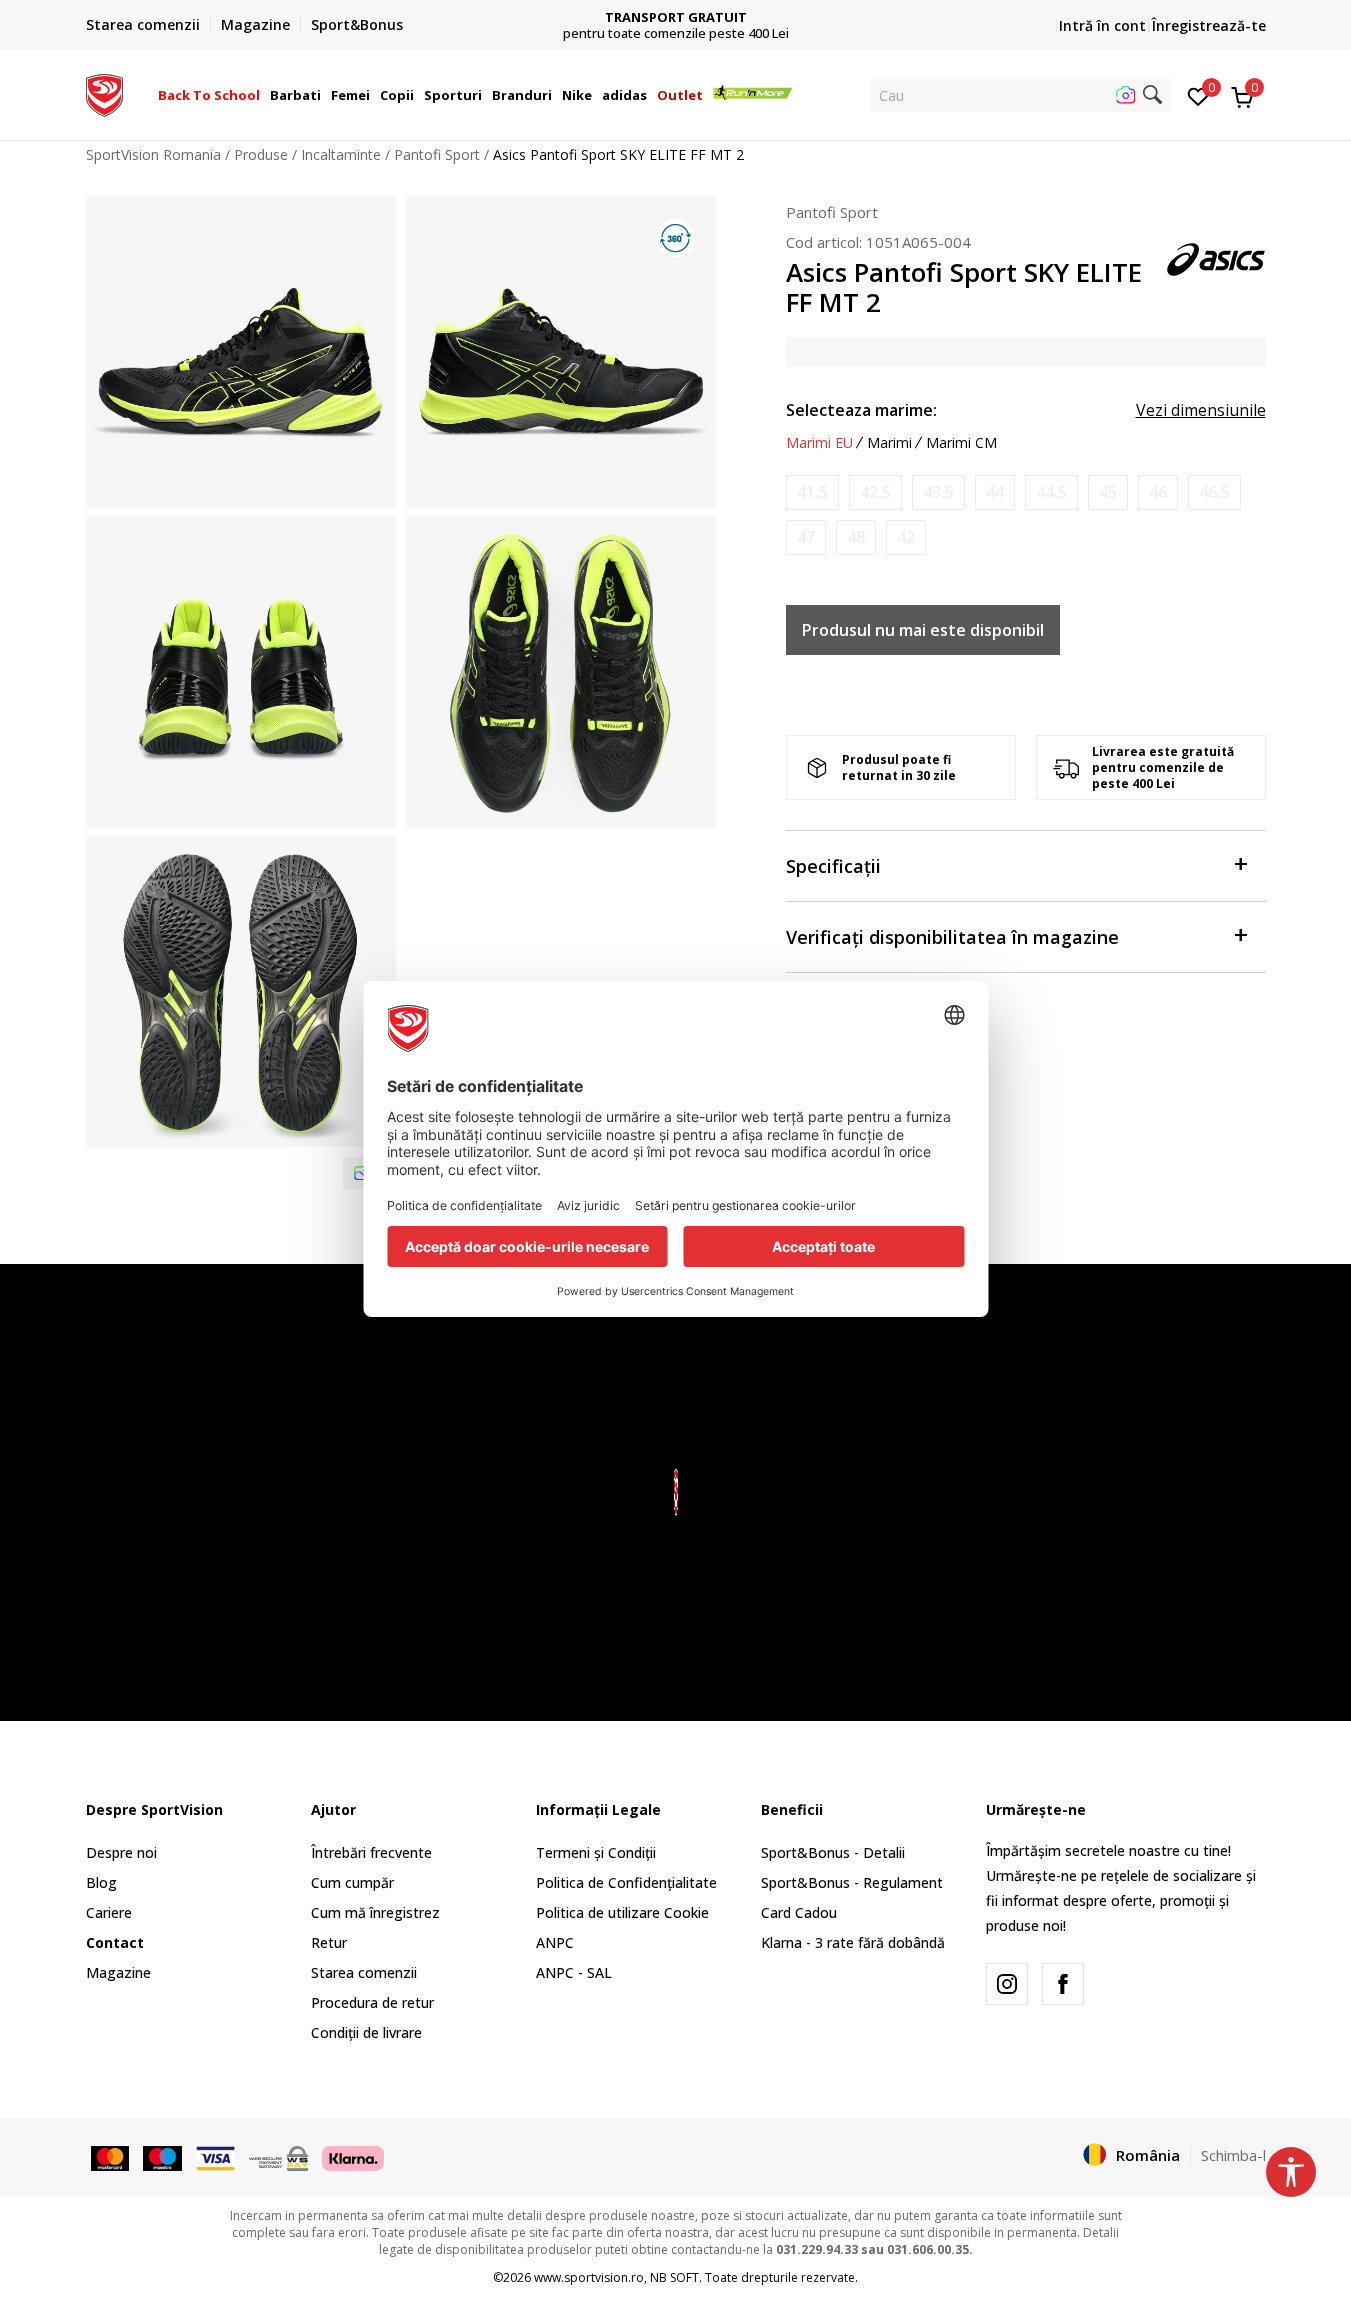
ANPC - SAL (574, 1972)
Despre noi (121, 1852)
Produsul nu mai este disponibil (923, 630)
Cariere (109, 1912)
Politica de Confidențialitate (626, 1882)
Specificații (833, 866)
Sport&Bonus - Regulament (852, 1882)
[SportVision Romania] (104, 93)
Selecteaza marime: (861, 410)
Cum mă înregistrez (375, 1912)
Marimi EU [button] (819, 443)
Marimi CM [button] (961, 443)
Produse (261, 154)
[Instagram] (1007, 1984)
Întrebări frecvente (371, 1852)
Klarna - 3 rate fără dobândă (853, 1942)
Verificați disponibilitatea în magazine (952, 937)
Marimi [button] (889, 443)
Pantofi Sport (437, 154)
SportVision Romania (153, 154)
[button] (263, 95)
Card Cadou (799, 1912)
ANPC (555, 1942)
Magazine (118, 1972)
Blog (101, 1882)
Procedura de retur (372, 2002)
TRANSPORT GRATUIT (676, 17)
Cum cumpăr (352, 1882)
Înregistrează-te (1209, 25)
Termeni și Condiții (596, 1852)
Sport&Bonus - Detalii (833, 1852)
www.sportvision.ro (589, 2277)
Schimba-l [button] (1233, 2155)
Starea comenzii (364, 1972)
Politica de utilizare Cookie (622, 1912)
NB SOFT (674, 2277)
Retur (329, 1942)
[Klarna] (353, 2156)
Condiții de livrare (366, 2032)
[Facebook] (1063, 1984)
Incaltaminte (341, 154)
